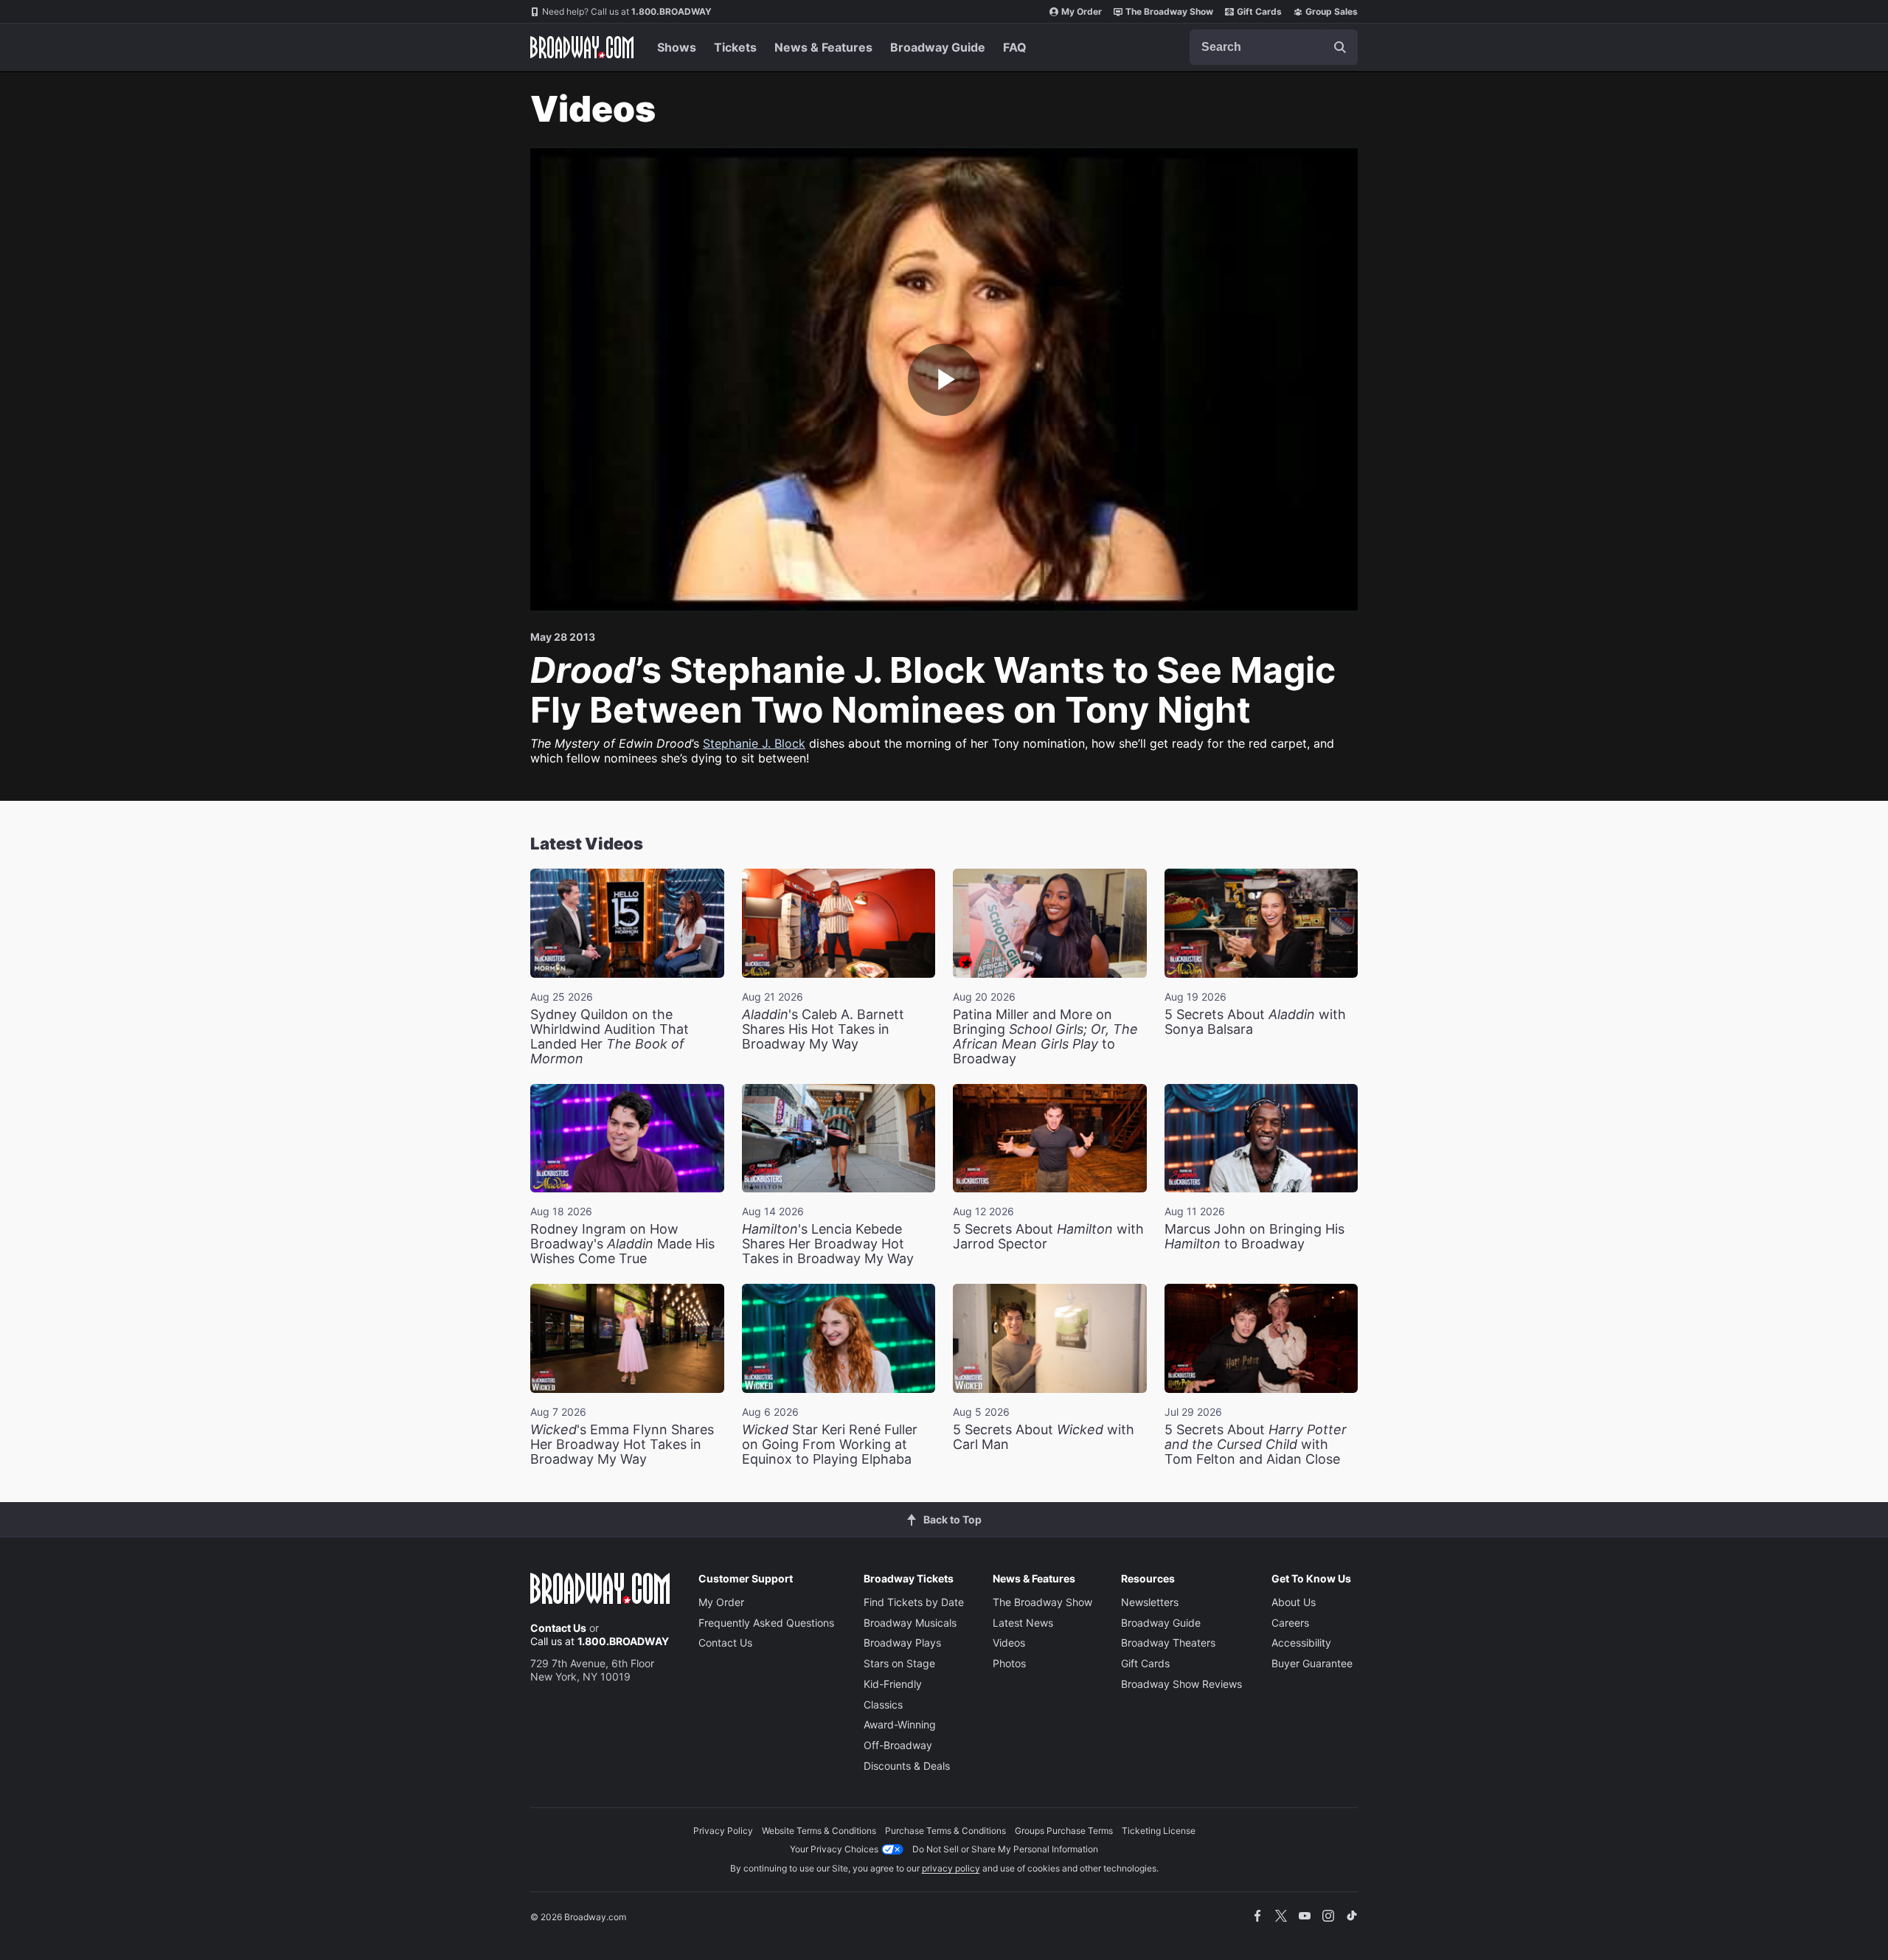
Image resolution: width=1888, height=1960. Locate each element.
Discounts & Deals (907, 1766)
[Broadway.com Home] (582, 47)
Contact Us (558, 1628)
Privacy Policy (723, 1831)
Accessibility (1301, 1643)
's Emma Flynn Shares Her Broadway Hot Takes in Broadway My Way (622, 1444)
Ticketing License (1159, 1831)
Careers (1290, 1623)
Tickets (735, 47)
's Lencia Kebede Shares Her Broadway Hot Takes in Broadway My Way (828, 1244)
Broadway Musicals (910, 1623)
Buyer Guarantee (1312, 1663)
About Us (1294, 1602)
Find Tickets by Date (914, 1602)
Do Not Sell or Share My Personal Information (1005, 1849)
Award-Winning (900, 1724)
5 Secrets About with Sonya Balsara (1255, 1022)
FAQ (1015, 47)
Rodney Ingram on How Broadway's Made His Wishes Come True (622, 1244)
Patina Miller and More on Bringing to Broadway (1045, 1036)
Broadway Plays (902, 1643)
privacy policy (951, 1868)
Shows (677, 47)
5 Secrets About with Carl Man (1044, 1437)
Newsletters (1150, 1602)
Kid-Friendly (893, 1684)
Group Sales (1332, 11)
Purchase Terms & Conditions (945, 1831)
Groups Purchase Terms (1064, 1831)
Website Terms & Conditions (819, 1831)
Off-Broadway (898, 1745)
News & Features (823, 47)
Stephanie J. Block (754, 743)
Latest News (1023, 1623)
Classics (883, 1704)
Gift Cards (1259, 11)
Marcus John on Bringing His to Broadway (1254, 1236)
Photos (1009, 1663)
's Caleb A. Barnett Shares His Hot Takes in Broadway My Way (823, 1029)
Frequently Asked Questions (766, 1623)
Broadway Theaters (1168, 1643)
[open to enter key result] (1340, 47)
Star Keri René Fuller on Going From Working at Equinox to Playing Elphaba (830, 1444)
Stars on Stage (899, 1663)
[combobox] (1274, 47)
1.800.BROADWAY (627, 11)
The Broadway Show (1169, 11)
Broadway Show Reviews (1181, 1684)
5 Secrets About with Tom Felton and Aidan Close (1256, 1444)
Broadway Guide (938, 47)
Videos (1009, 1643)
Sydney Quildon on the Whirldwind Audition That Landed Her (610, 1036)
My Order (1082, 11)
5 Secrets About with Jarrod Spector (1048, 1236)
